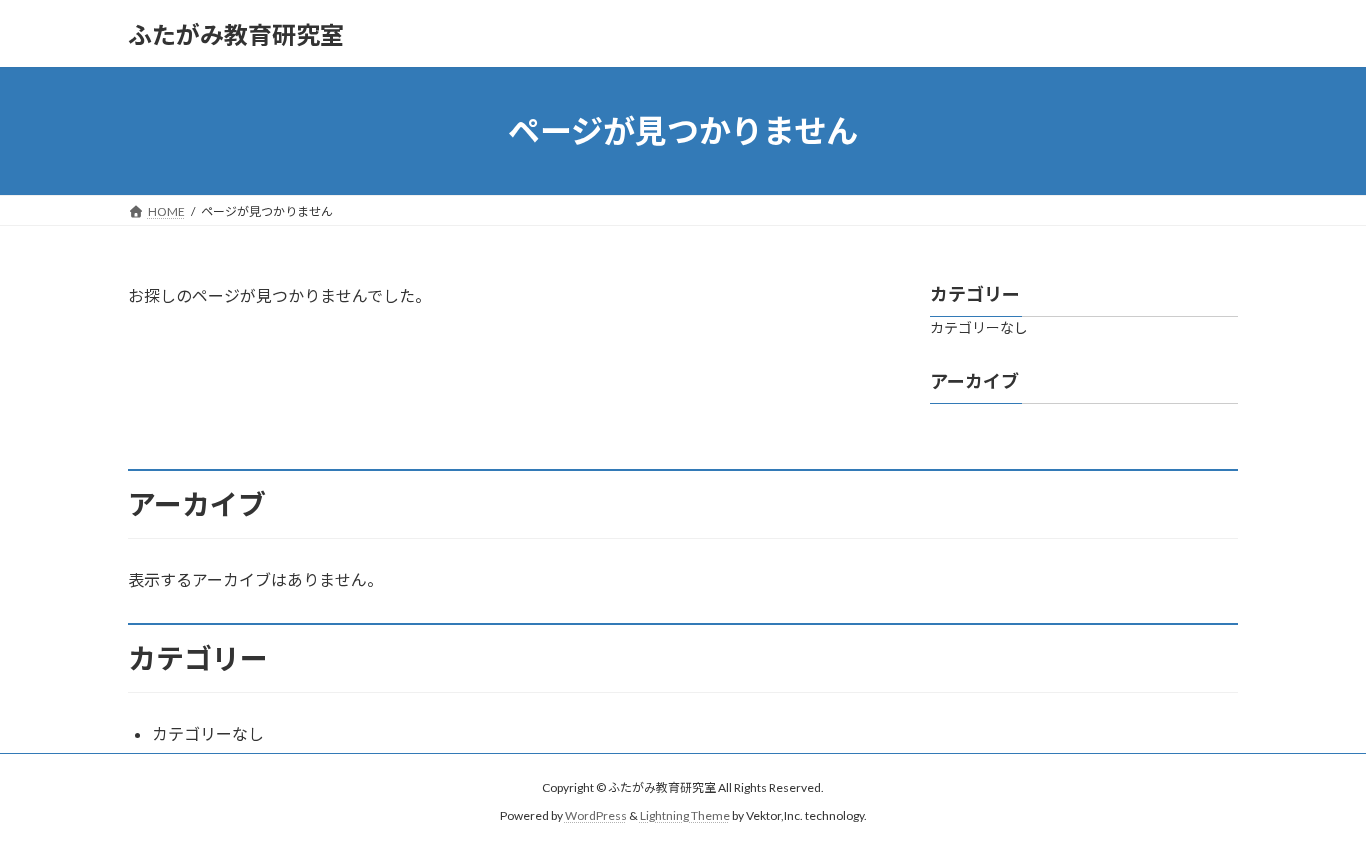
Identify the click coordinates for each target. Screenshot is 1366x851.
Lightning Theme (685, 815)
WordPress (596, 815)
